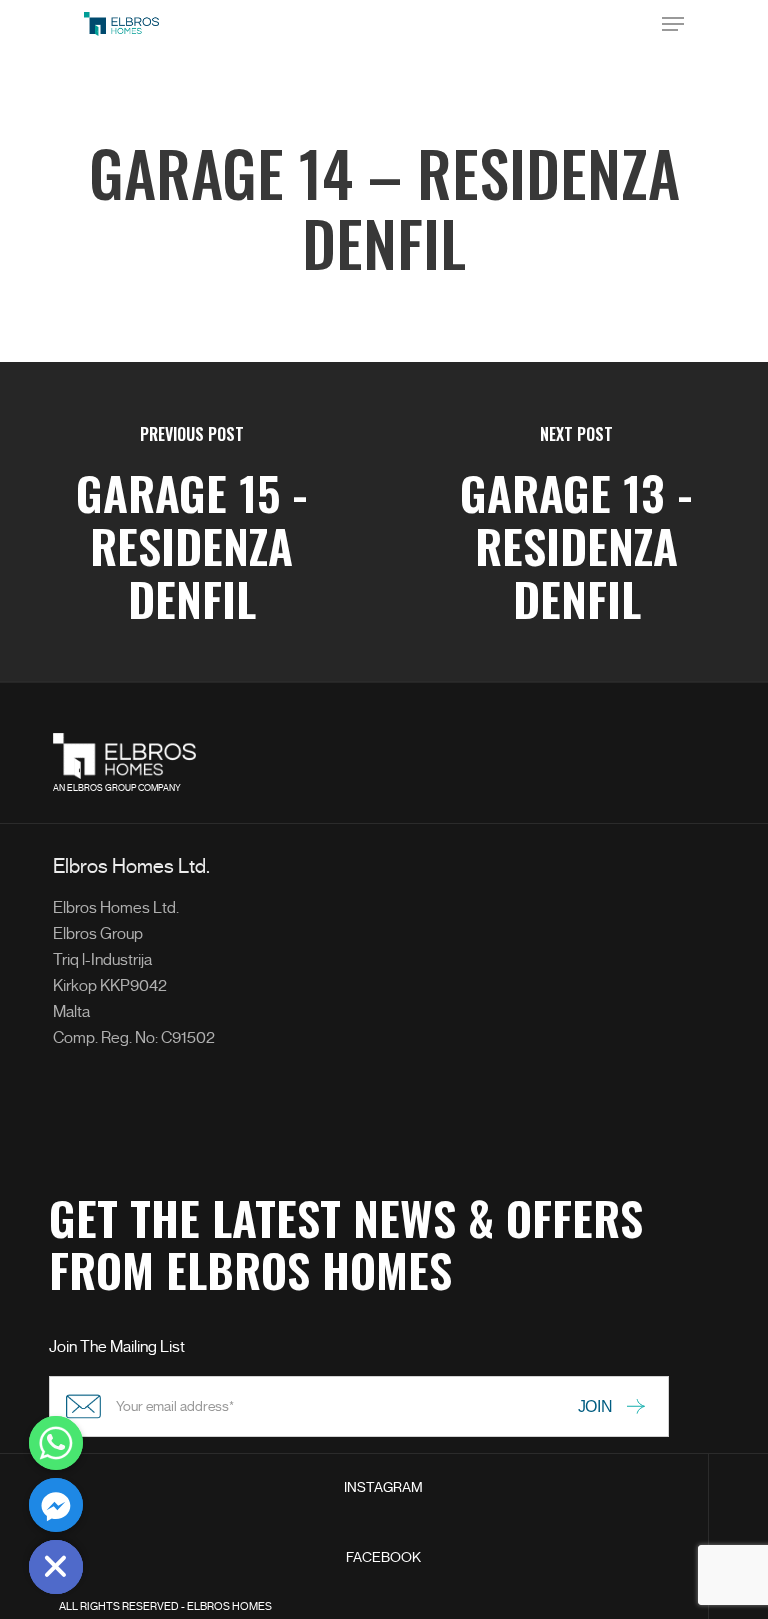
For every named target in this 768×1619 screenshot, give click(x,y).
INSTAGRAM (383, 1487)
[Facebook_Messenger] (56, 1505)
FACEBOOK (383, 1557)
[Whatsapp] (56, 1443)
